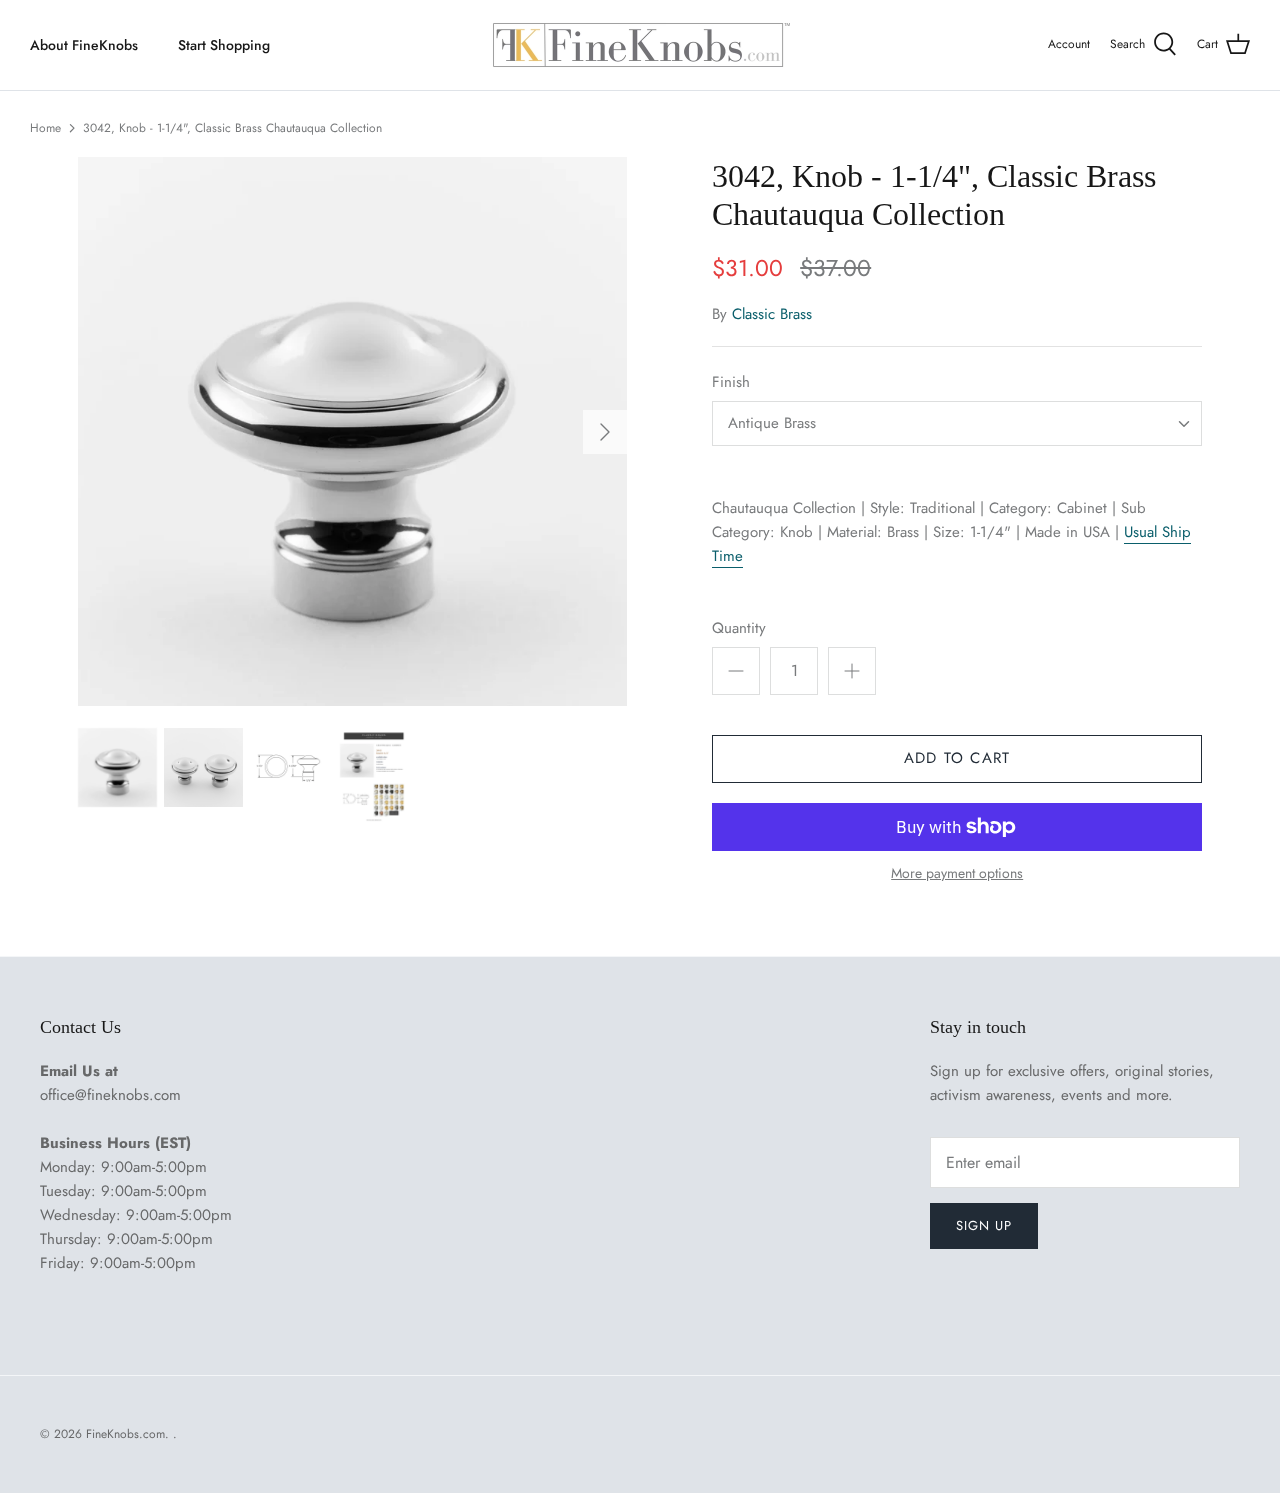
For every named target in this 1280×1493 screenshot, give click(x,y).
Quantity (739, 628)
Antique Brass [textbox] (772, 423)
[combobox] (957, 423)
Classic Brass (772, 314)
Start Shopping (224, 45)
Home (45, 128)
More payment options (957, 873)
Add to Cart (957, 758)
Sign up (984, 1225)
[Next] (605, 432)
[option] (352, 431)
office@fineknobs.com (110, 1095)
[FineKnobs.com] (640, 45)
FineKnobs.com (125, 1434)
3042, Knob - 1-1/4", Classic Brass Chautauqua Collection (232, 128)
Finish (731, 382)
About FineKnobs (84, 45)
